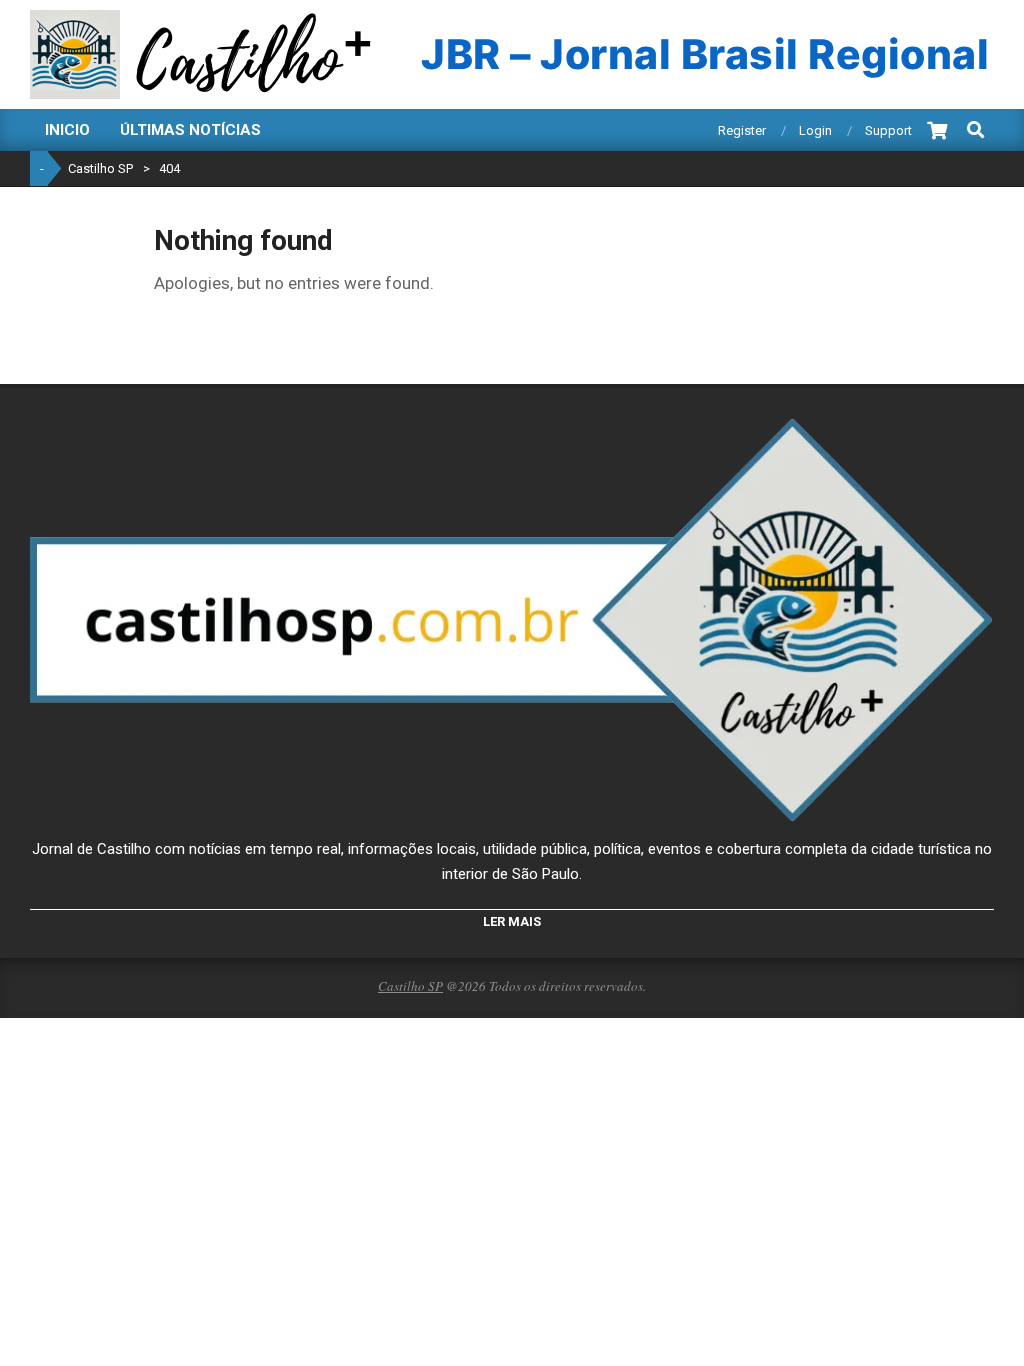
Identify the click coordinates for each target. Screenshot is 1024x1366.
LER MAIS (512, 921)
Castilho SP (410, 986)
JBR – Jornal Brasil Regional (705, 54)
